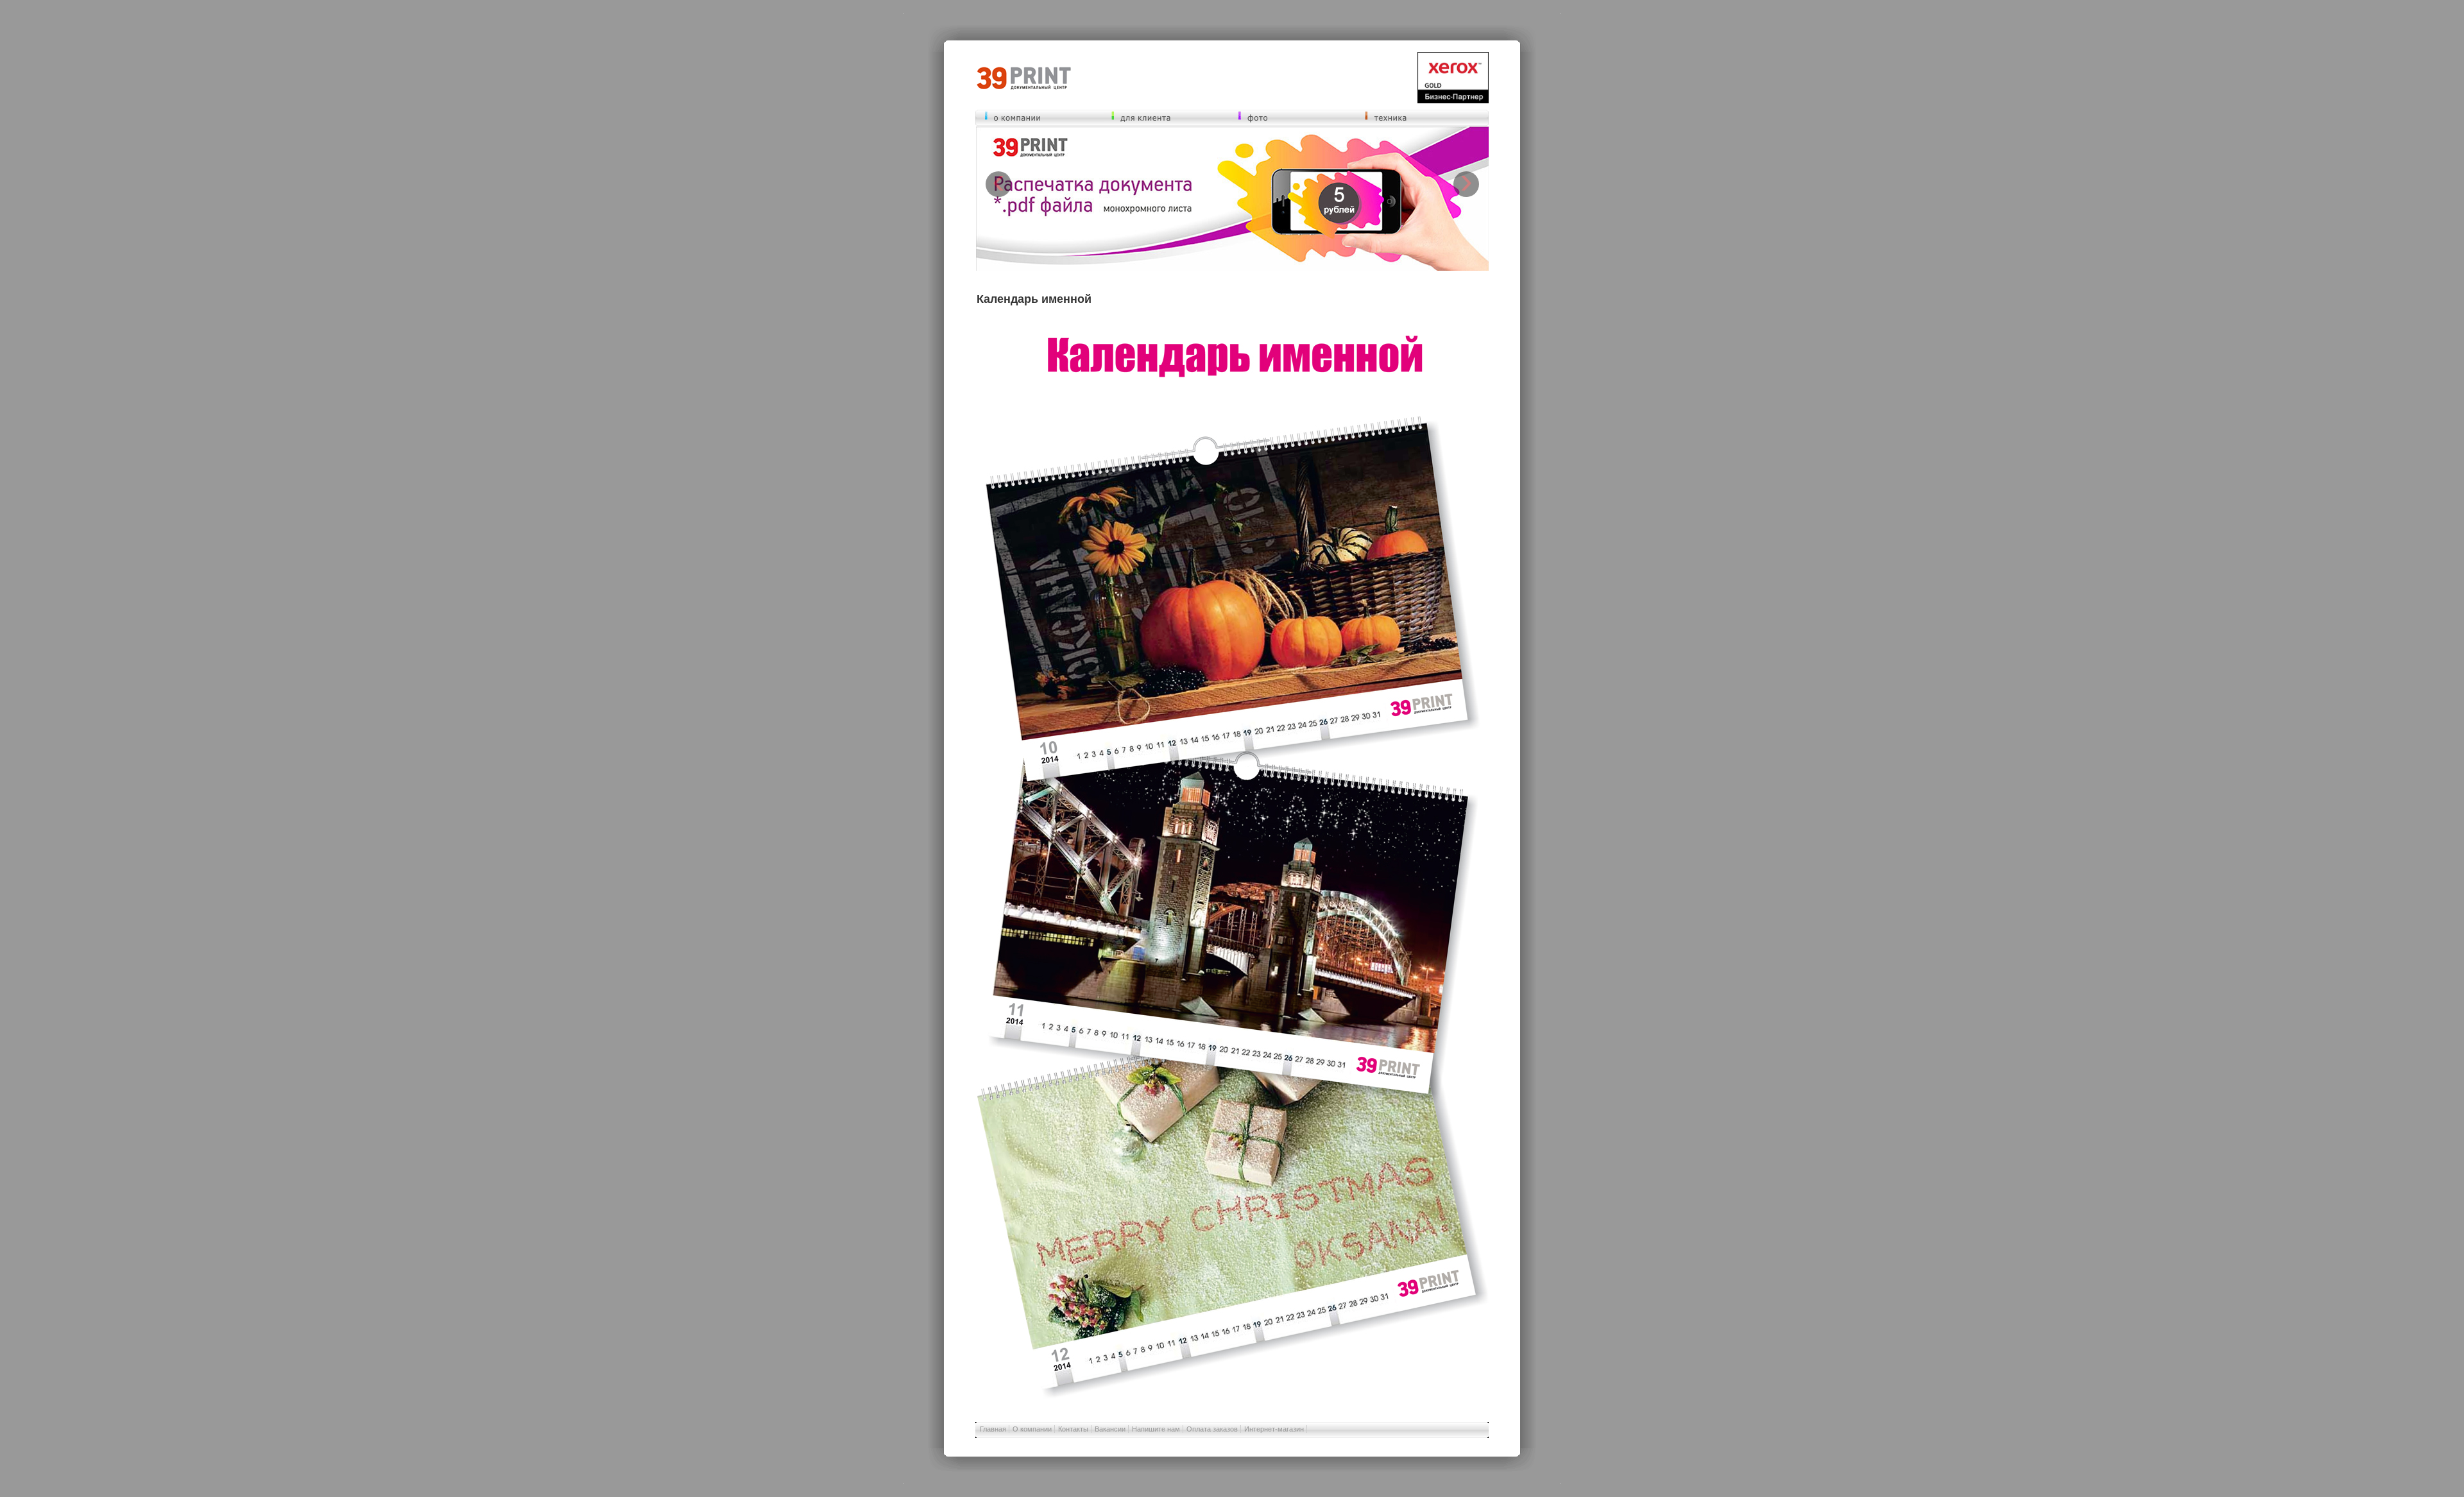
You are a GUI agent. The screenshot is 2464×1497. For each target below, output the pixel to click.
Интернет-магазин (1274, 1429)
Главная (993, 1429)
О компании (1032, 1429)
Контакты (1073, 1429)
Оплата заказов (1212, 1429)
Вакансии (1110, 1429)
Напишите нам (1156, 1429)
